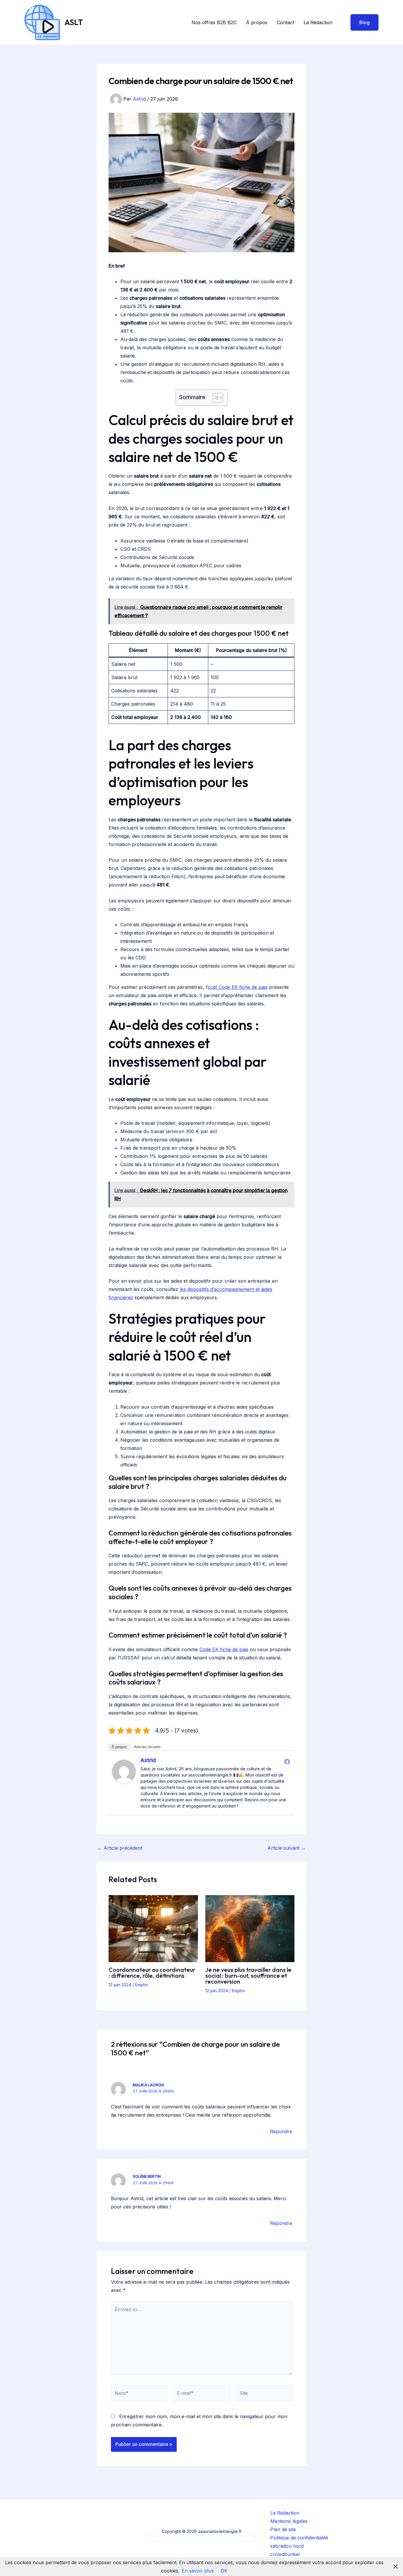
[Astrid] (124, 1771)
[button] (361, 22)
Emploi (141, 1985)
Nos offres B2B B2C (214, 22)
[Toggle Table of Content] (215, 398)
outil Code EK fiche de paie (238, 987)
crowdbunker (285, 2554)
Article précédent (120, 1848)
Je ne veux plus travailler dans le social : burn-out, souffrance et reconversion (248, 1976)
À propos (257, 22)
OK (224, 2571)
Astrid (148, 1760)
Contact (285, 22)
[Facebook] (287, 1761)
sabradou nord (287, 2546)
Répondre (281, 2131)
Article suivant (287, 1848)
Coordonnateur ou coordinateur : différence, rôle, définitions (152, 1973)
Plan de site (283, 2529)
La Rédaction (318, 22)
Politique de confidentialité (299, 2538)
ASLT (74, 22)
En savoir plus (198, 2571)
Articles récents (147, 1747)
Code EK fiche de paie (224, 1649)
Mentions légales (289, 2521)
